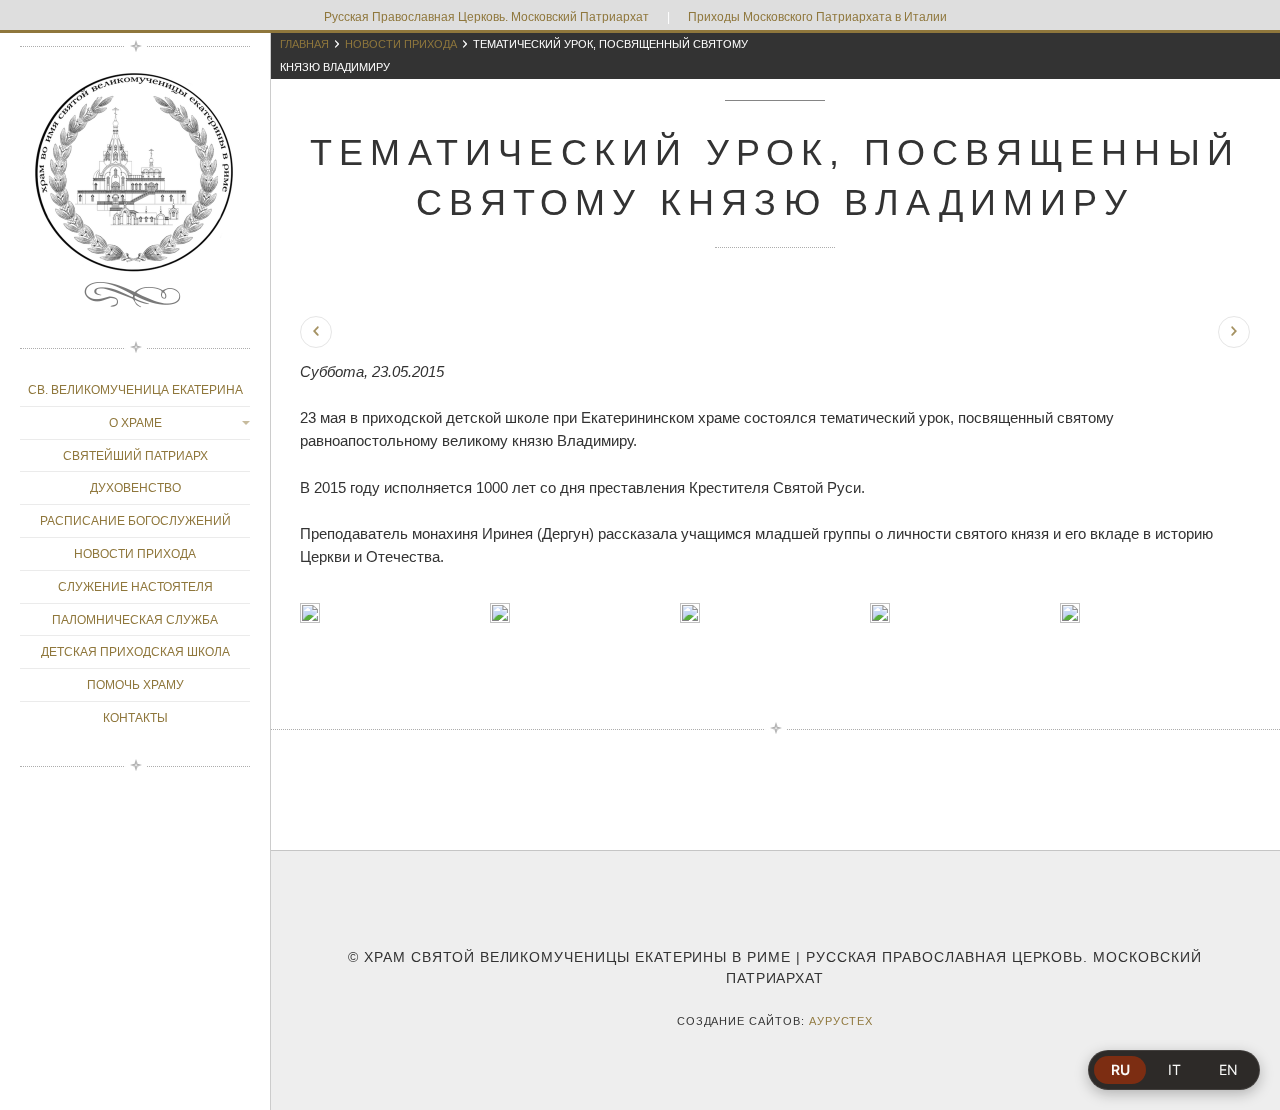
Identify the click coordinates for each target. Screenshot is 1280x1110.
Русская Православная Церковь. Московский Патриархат (486, 17)
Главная (304, 44)
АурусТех (841, 1021)
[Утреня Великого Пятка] (316, 332)
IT (1174, 1069)
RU (1120, 1069)
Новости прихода (401, 44)
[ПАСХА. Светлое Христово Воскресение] (1234, 332)
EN (1228, 1069)
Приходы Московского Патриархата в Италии (817, 17)
